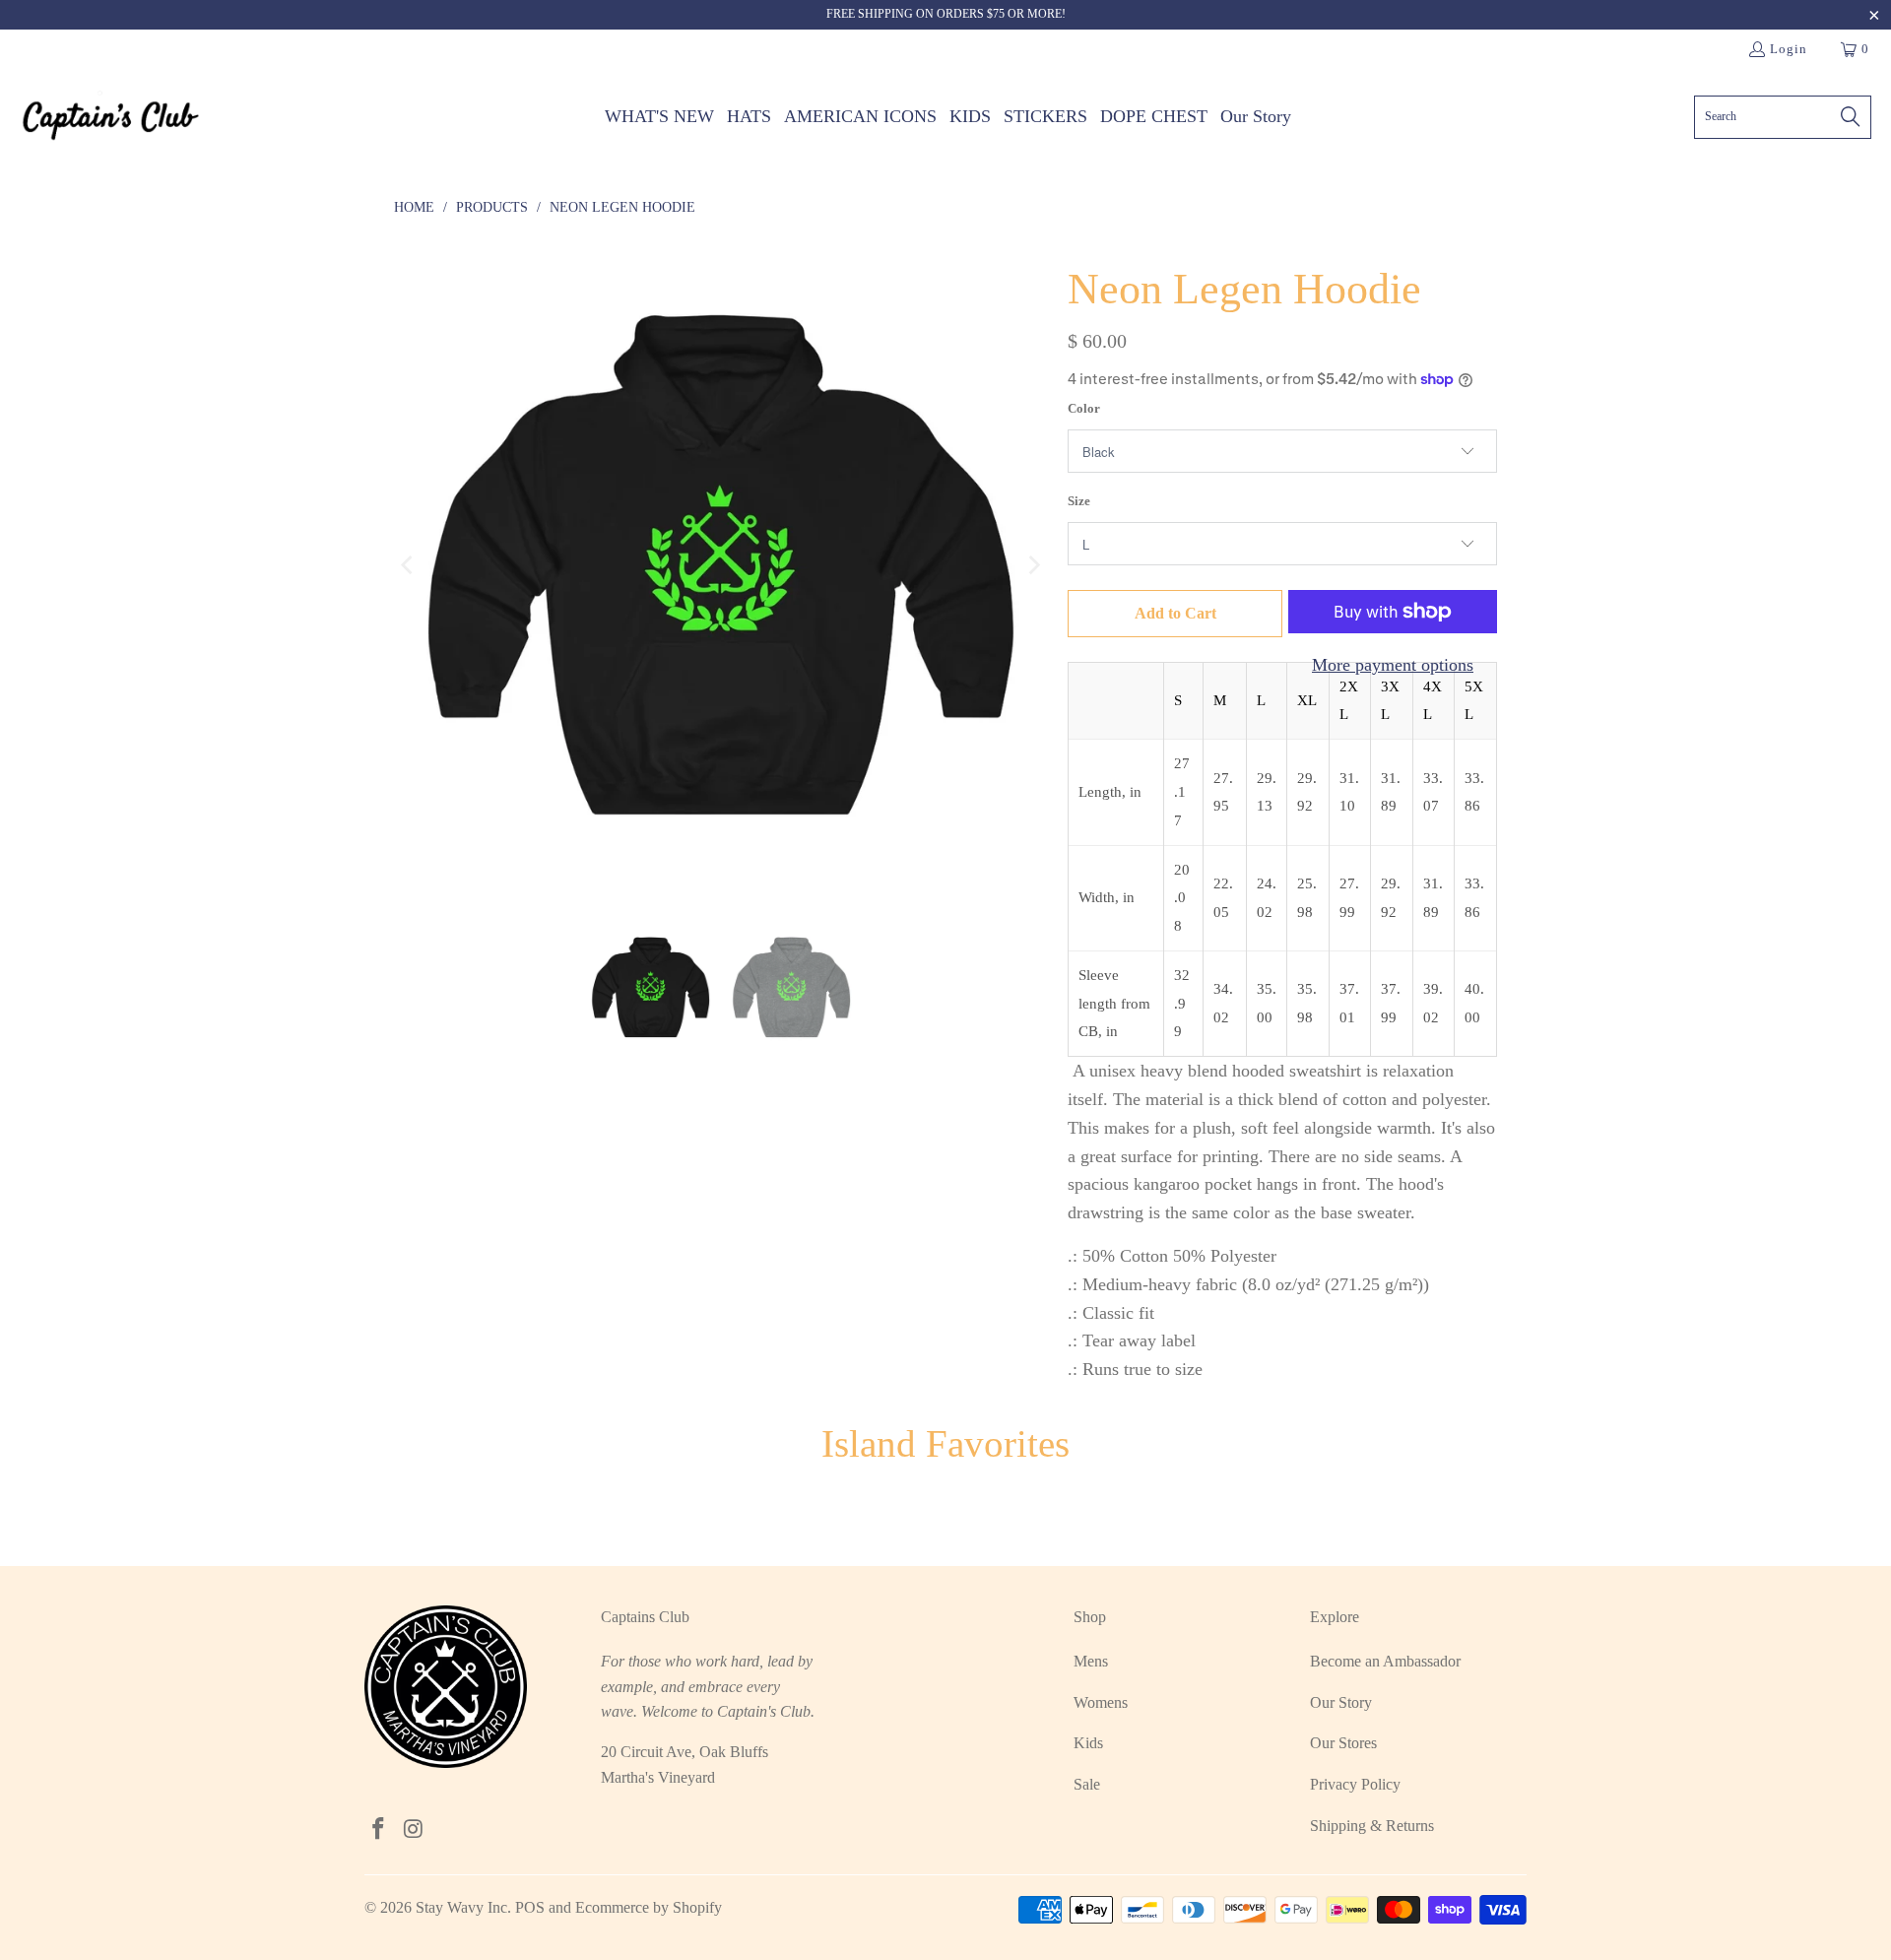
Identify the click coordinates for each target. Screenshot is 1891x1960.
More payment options (1393, 665)
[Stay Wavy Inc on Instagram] (415, 1830)
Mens (1091, 1661)
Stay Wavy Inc (461, 1907)
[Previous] (409, 565)
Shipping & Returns (1372, 1826)
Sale (1087, 1784)
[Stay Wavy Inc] (111, 117)
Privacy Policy (1355, 1784)
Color (1084, 408)
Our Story (1341, 1702)
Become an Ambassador (1385, 1661)
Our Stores (1343, 1743)
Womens (1101, 1702)
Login (1789, 49)
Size (1079, 501)
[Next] (1033, 565)
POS (530, 1907)
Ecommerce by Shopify (649, 1907)
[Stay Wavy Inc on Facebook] (379, 1830)
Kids (1088, 1743)
